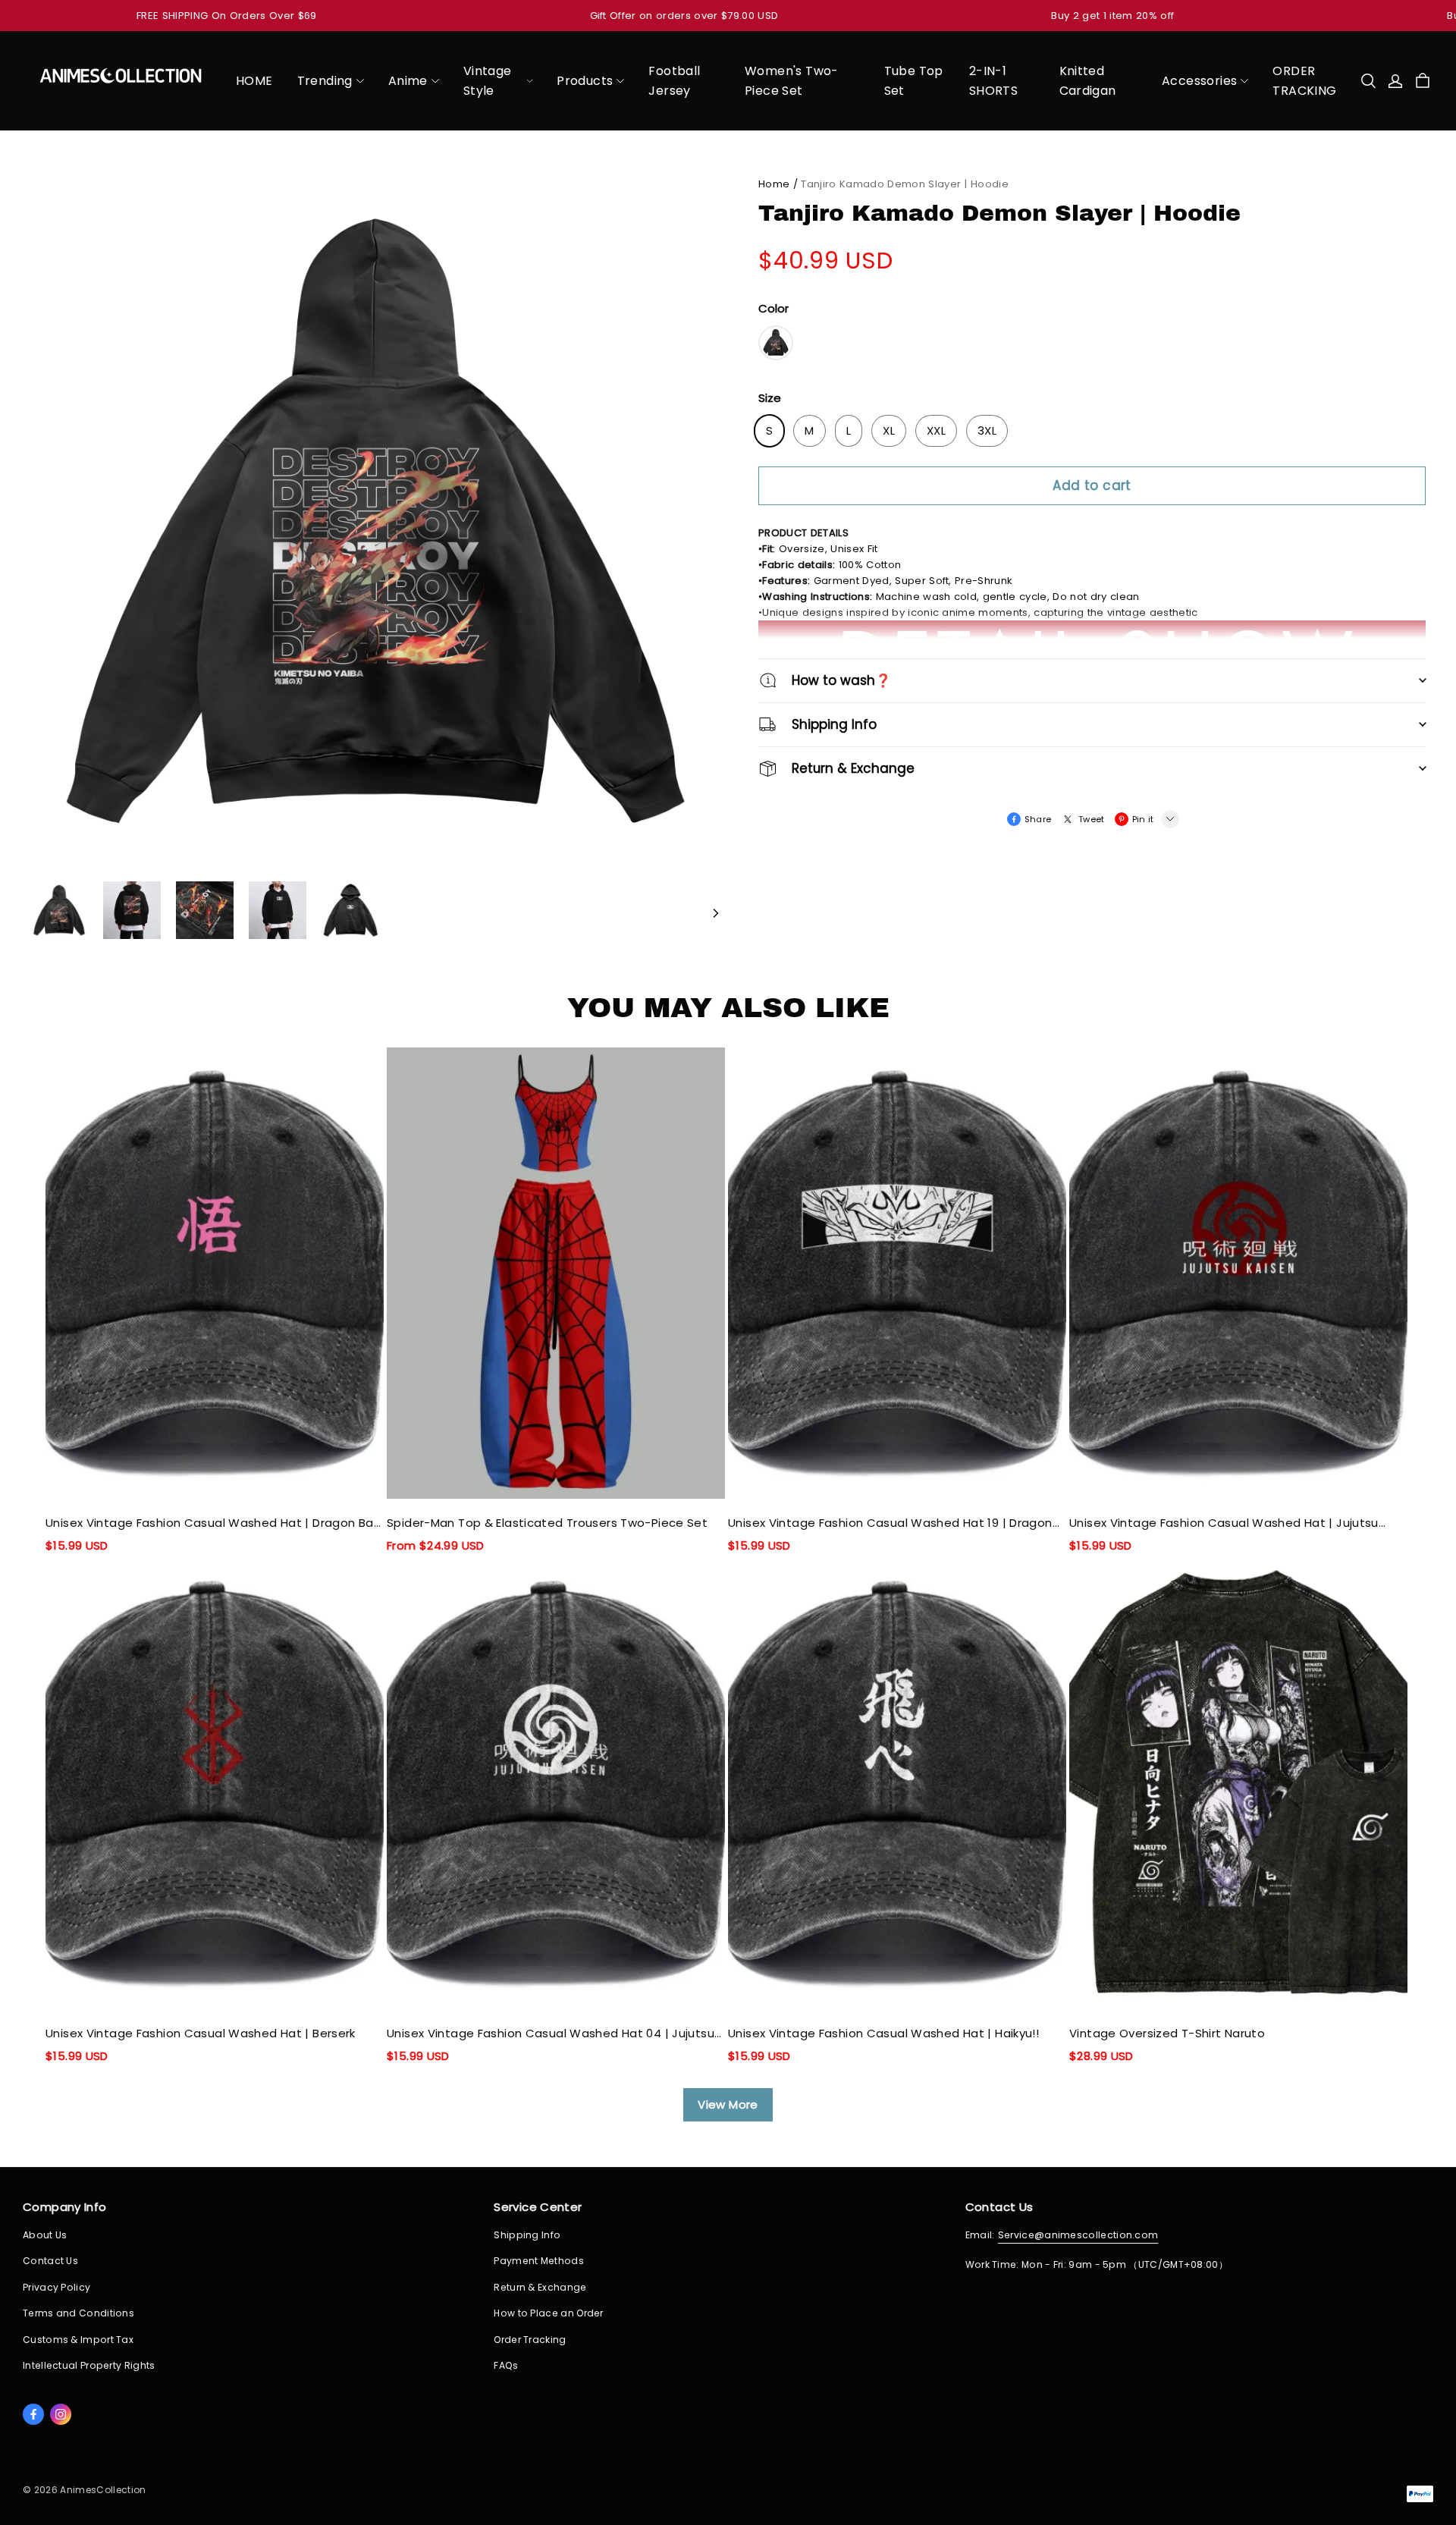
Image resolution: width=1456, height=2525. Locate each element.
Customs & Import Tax (78, 2340)
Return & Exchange (540, 2287)
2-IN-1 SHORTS (993, 81)
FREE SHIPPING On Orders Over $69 (227, 16)
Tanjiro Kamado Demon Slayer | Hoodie (905, 184)
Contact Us (50, 2261)
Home (774, 184)
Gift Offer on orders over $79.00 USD (684, 16)
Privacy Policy (56, 2287)
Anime (408, 81)
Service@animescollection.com (1078, 2235)
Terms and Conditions (78, 2313)
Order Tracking (530, 2340)
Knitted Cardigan (1088, 81)
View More (728, 2104)
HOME (254, 81)
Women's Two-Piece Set (792, 81)
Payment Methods (539, 2261)
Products (585, 81)
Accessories (1199, 81)
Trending (325, 81)
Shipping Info (527, 2235)
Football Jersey (674, 81)
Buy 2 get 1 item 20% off (1112, 16)
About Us (45, 2235)
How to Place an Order (548, 2313)
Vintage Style (488, 81)
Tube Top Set (914, 81)
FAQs (506, 2365)
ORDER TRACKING (1304, 81)
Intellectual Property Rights (89, 2365)
